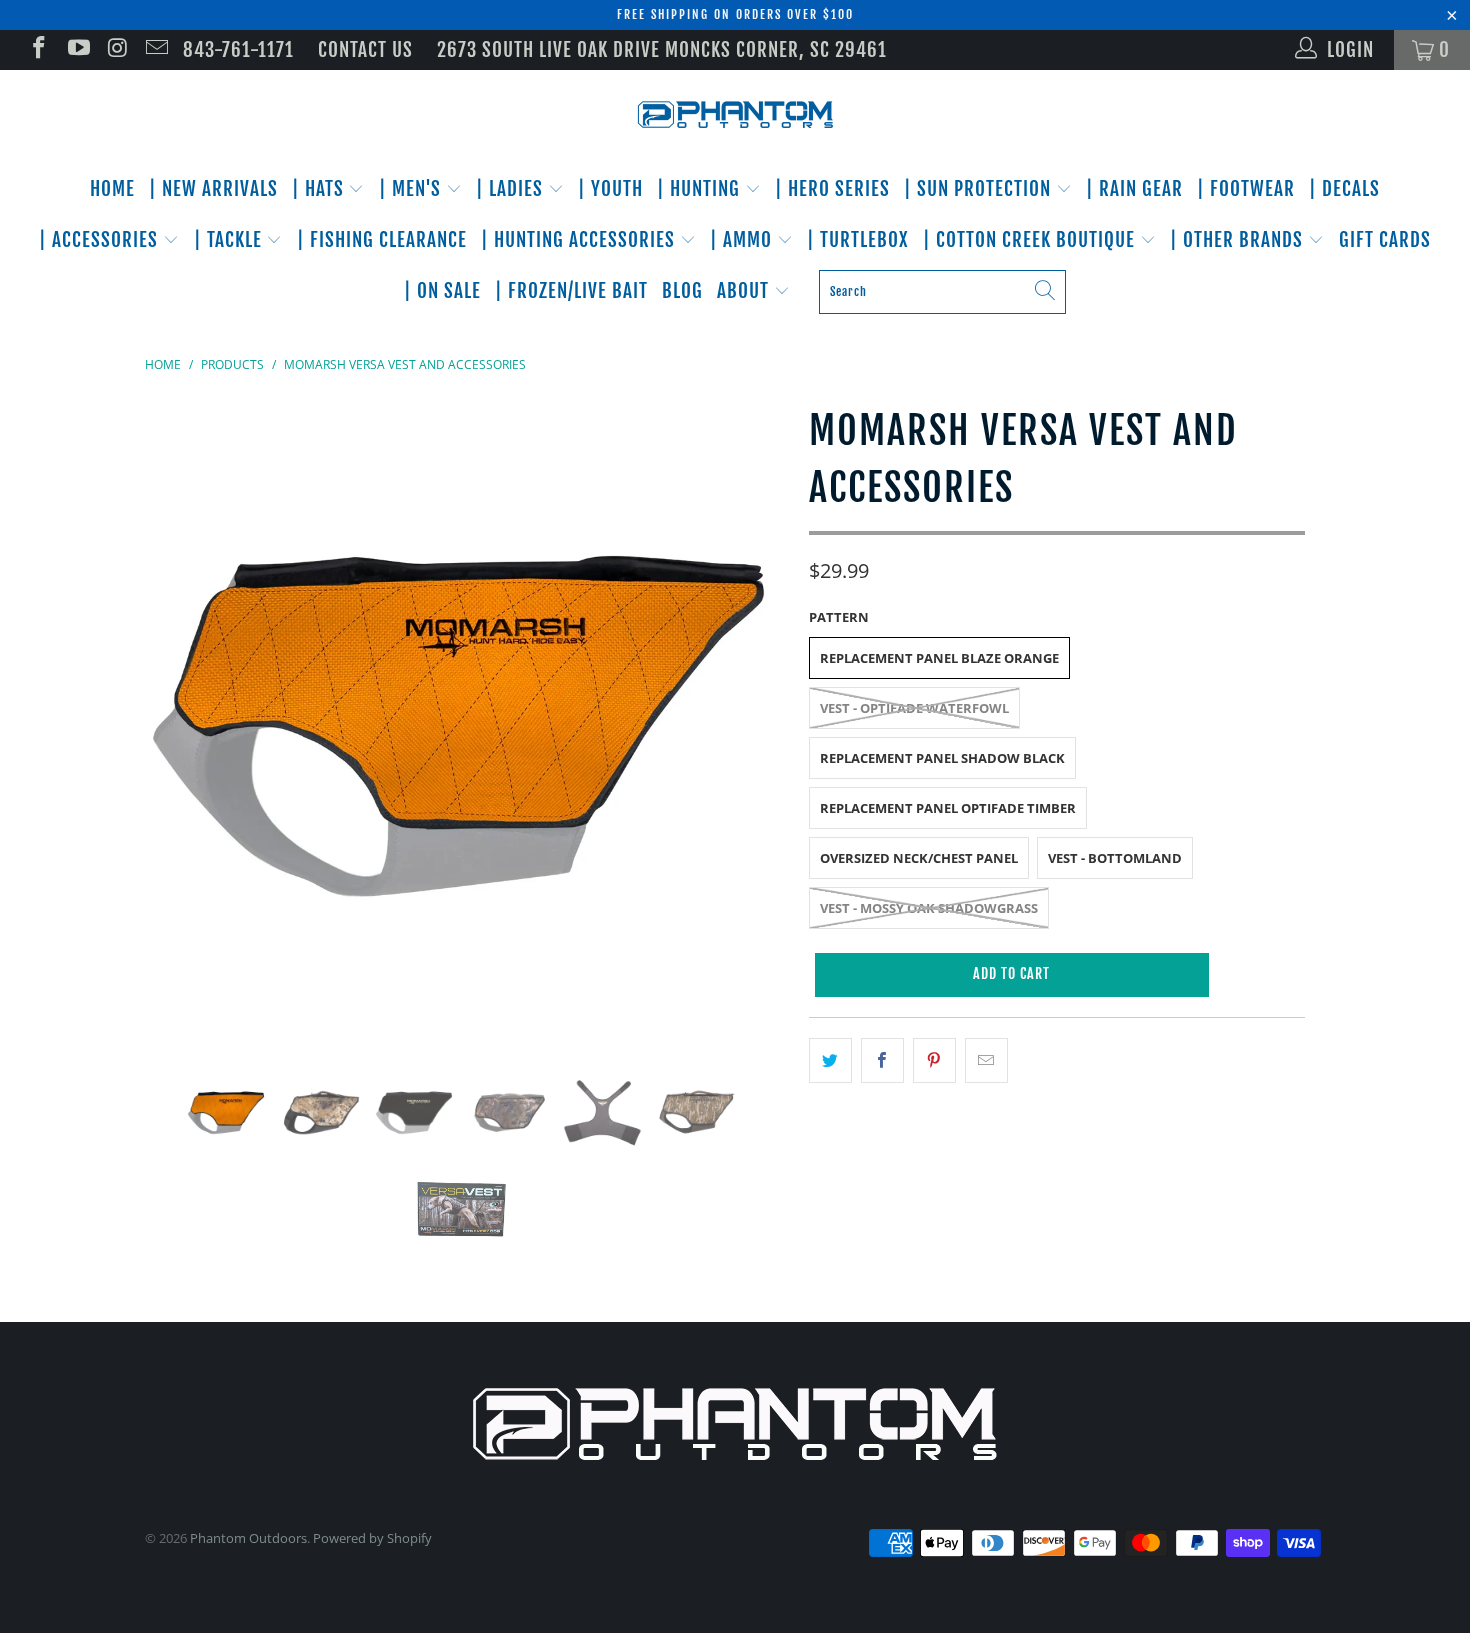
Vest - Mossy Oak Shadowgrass (929, 908)
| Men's (412, 189)
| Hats (320, 189)
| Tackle (230, 240)
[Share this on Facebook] (882, 1061)
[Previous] (179, 720)
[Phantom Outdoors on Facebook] (37, 50)
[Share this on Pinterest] (934, 1061)
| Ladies (512, 189)
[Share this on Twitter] (830, 1061)
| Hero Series (832, 189)
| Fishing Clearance (382, 240)
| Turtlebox (858, 240)
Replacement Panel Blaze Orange (939, 658)
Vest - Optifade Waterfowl (914, 708)
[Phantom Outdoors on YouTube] (76, 50)
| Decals (1344, 189)
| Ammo (743, 240)
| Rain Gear (1134, 189)
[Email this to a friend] (986, 1061)
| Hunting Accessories (580, 240)
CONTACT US (365, 50)
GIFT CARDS (1385, 240)
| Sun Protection (980, 189)
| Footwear (1246, 189)
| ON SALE (442, 291)
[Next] (754, 720)
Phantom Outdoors (248, 1538)
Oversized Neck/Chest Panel (919, 858)
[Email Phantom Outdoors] (155, 50)
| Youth (610, 189)
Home (112, 189)
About (745, 291)
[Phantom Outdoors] (735, 115)
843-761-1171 (238, 50)
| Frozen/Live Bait (571, 291)
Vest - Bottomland (1115, 858)
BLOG (682, 291)
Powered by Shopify (372, 1538)
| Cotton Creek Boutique (1031, 240)
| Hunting (701, 189)
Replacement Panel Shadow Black (942, 758)
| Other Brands (1239, 240)
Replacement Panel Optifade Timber (948, 808)
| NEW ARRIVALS (213, 189)
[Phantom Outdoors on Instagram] (116, 50)
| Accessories (101, 240)
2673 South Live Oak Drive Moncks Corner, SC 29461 (662, 50)
